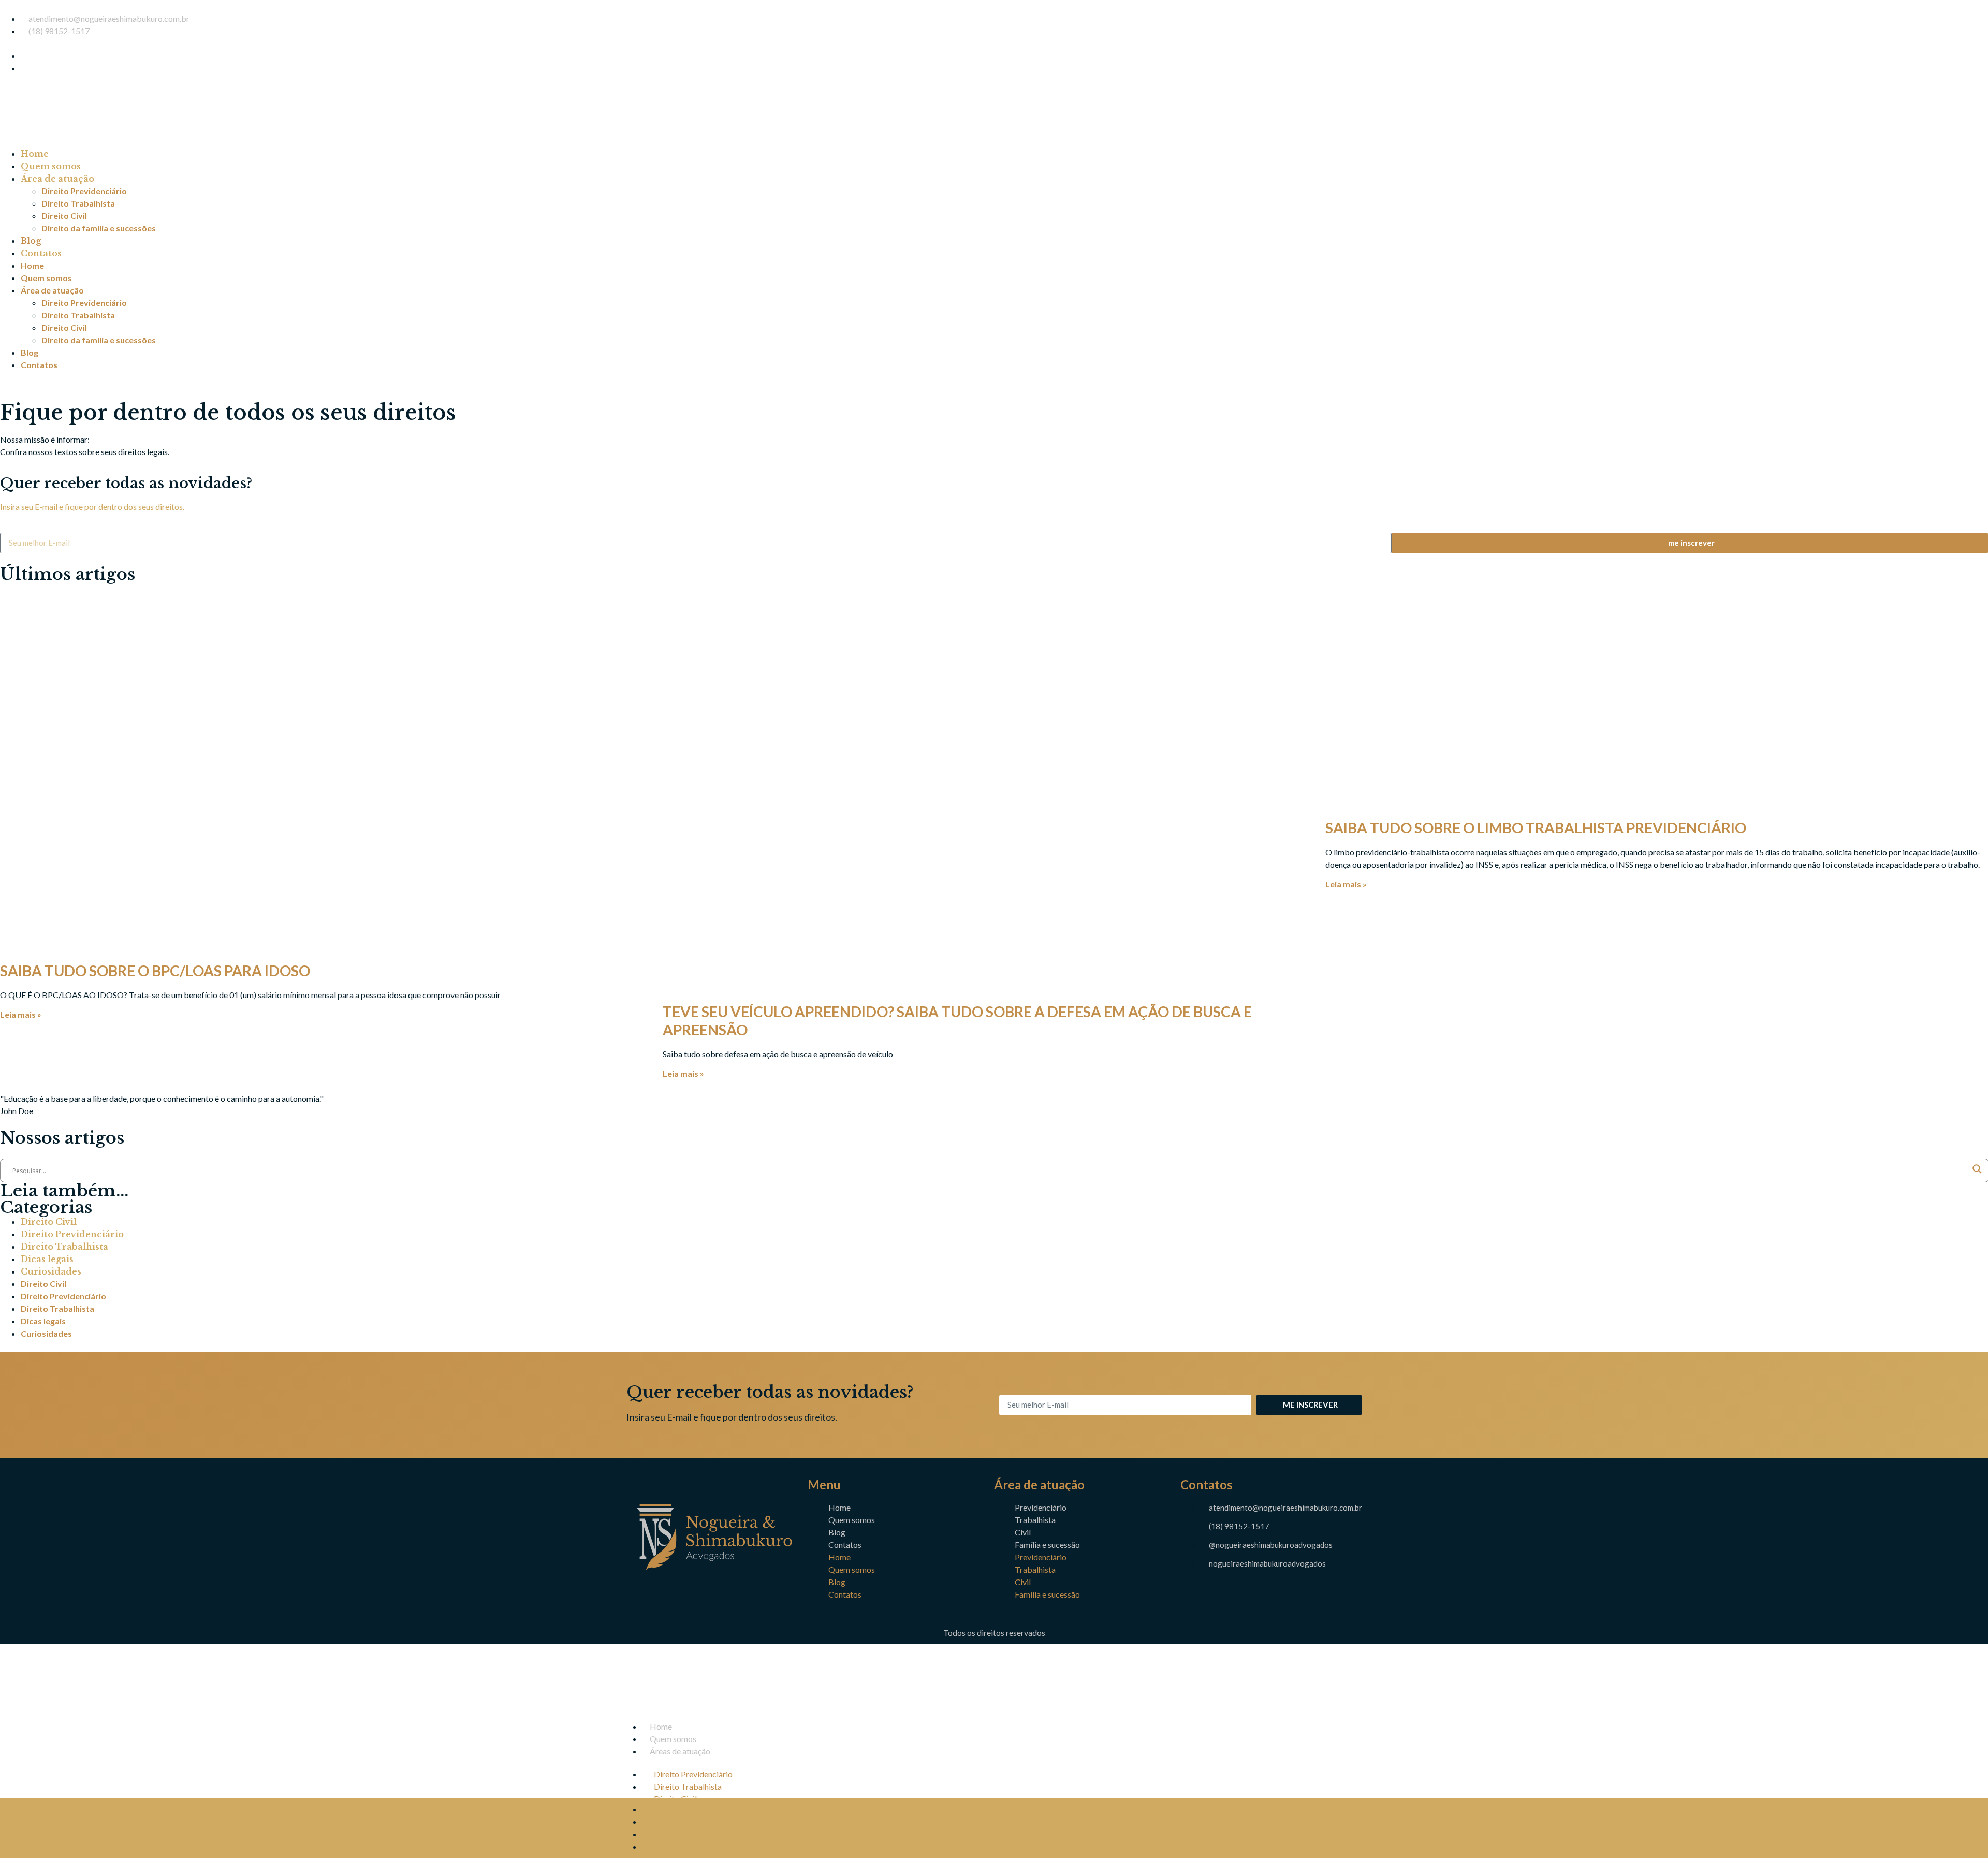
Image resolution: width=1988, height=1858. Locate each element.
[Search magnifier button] (1977, 1171)
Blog (31, 241)
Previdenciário (1041, 1507)
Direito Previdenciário (84, 191)
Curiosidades (51, 1271)
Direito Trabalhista (78, 203)
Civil (1023, 1532)
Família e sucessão (1047, 1545)
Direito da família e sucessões (99, 228)
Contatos (41, 253)
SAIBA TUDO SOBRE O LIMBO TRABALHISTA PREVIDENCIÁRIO (1536, 828)
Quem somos (51, 166)
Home (35, 154)
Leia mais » (21, 1014)
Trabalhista (1035, 1520)
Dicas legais (47, 1259)
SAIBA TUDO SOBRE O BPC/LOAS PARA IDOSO (155, 971)
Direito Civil (64, 216)
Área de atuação (57, 179)
